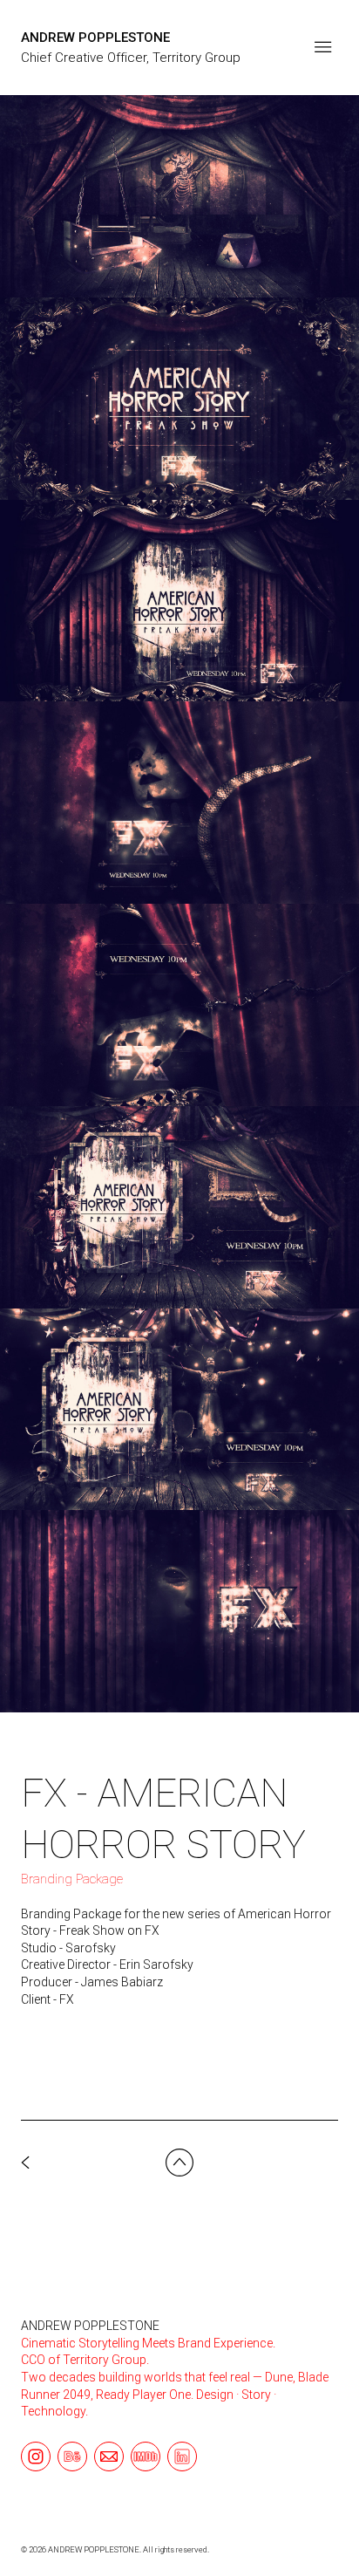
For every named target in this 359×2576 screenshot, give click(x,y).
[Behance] (72, 2456)
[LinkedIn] (182, 2456)
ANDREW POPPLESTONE (90, 2326)
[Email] (109, 2456)
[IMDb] (146, 2456)
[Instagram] (36, 2456)
